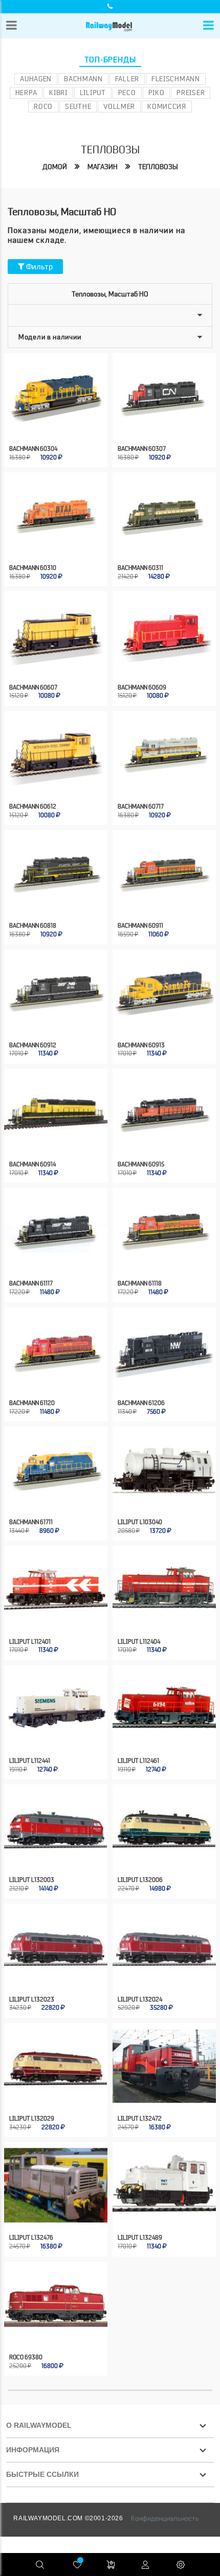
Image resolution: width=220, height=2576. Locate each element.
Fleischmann (176, 79)
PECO (127, 93)
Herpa (26, 93)
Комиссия (167, 106)
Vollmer (119, 106)
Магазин (103, 167)
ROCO (43, 106)
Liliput (93, 93)
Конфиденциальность (165, 2518)
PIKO (157, 93)
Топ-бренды (110, 60)
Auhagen (36, 79)
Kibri (58, 93)
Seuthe (78, 106)
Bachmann (83, 79)
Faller (127, 79)
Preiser (191, 93)
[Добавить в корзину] (45, 422)
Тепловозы (158, 167)
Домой (55, 167)
